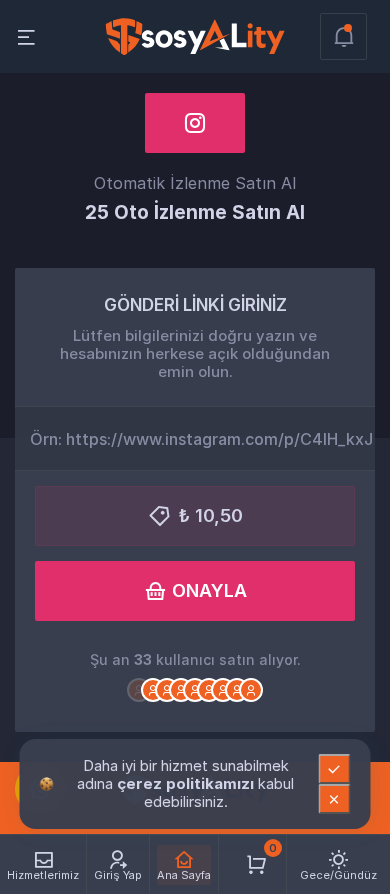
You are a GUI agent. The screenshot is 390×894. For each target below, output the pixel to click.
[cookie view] (47, 783)
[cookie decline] (334, 799)
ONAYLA (209, 590)
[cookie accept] (334, 769)
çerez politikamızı (187, 783)
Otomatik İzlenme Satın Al (195, 183)
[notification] (343, 36)
